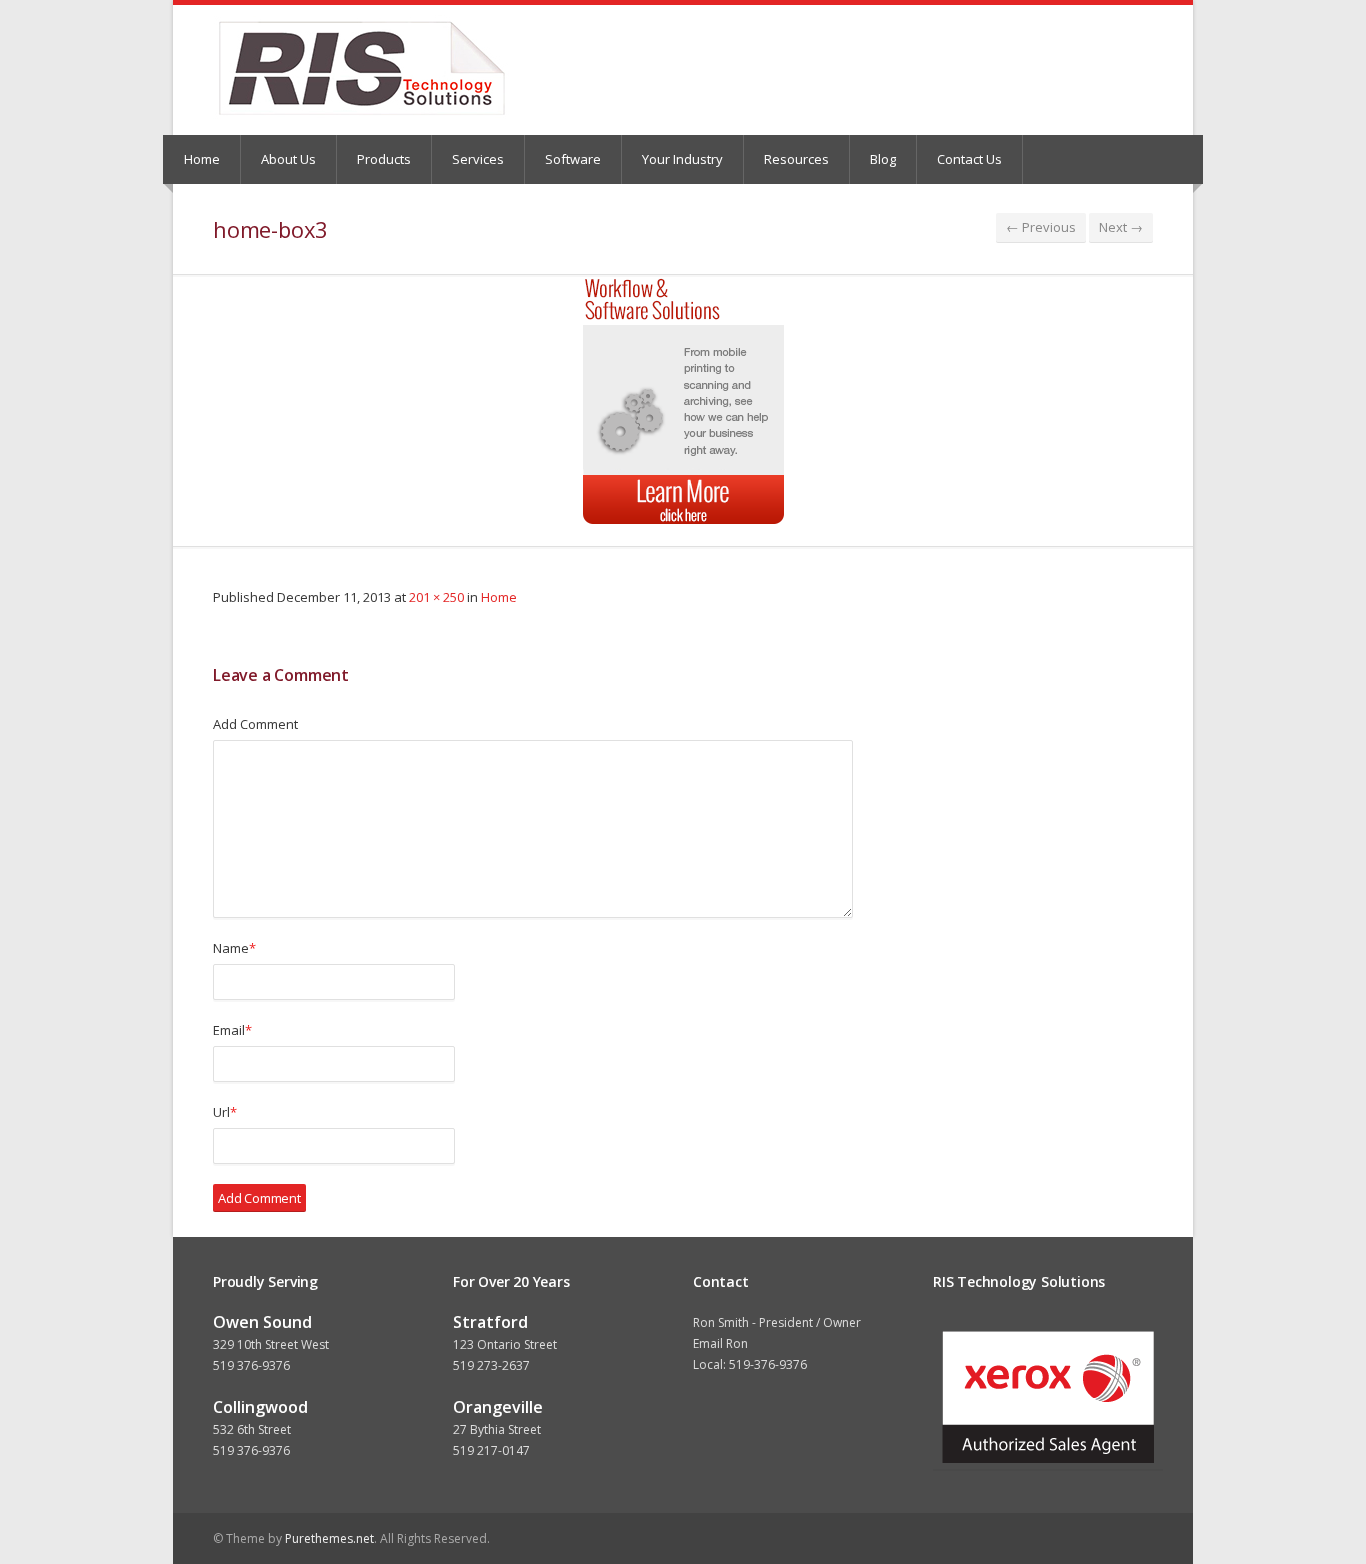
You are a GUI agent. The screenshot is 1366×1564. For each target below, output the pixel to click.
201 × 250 (436, 597)
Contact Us (969, 159)
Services (478, 159)
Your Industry (682, 159)
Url (225, 1112)
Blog (883, 159)
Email (232, 1030)
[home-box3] (683, 400)
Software (573, 159)
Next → (1121, 227)
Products (384, 159)
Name (234, 948)
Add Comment (255, 724)
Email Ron (720, 1343)
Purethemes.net (329, 1538)
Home (202, 159)
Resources (796, 159)
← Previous (1041, 227)
